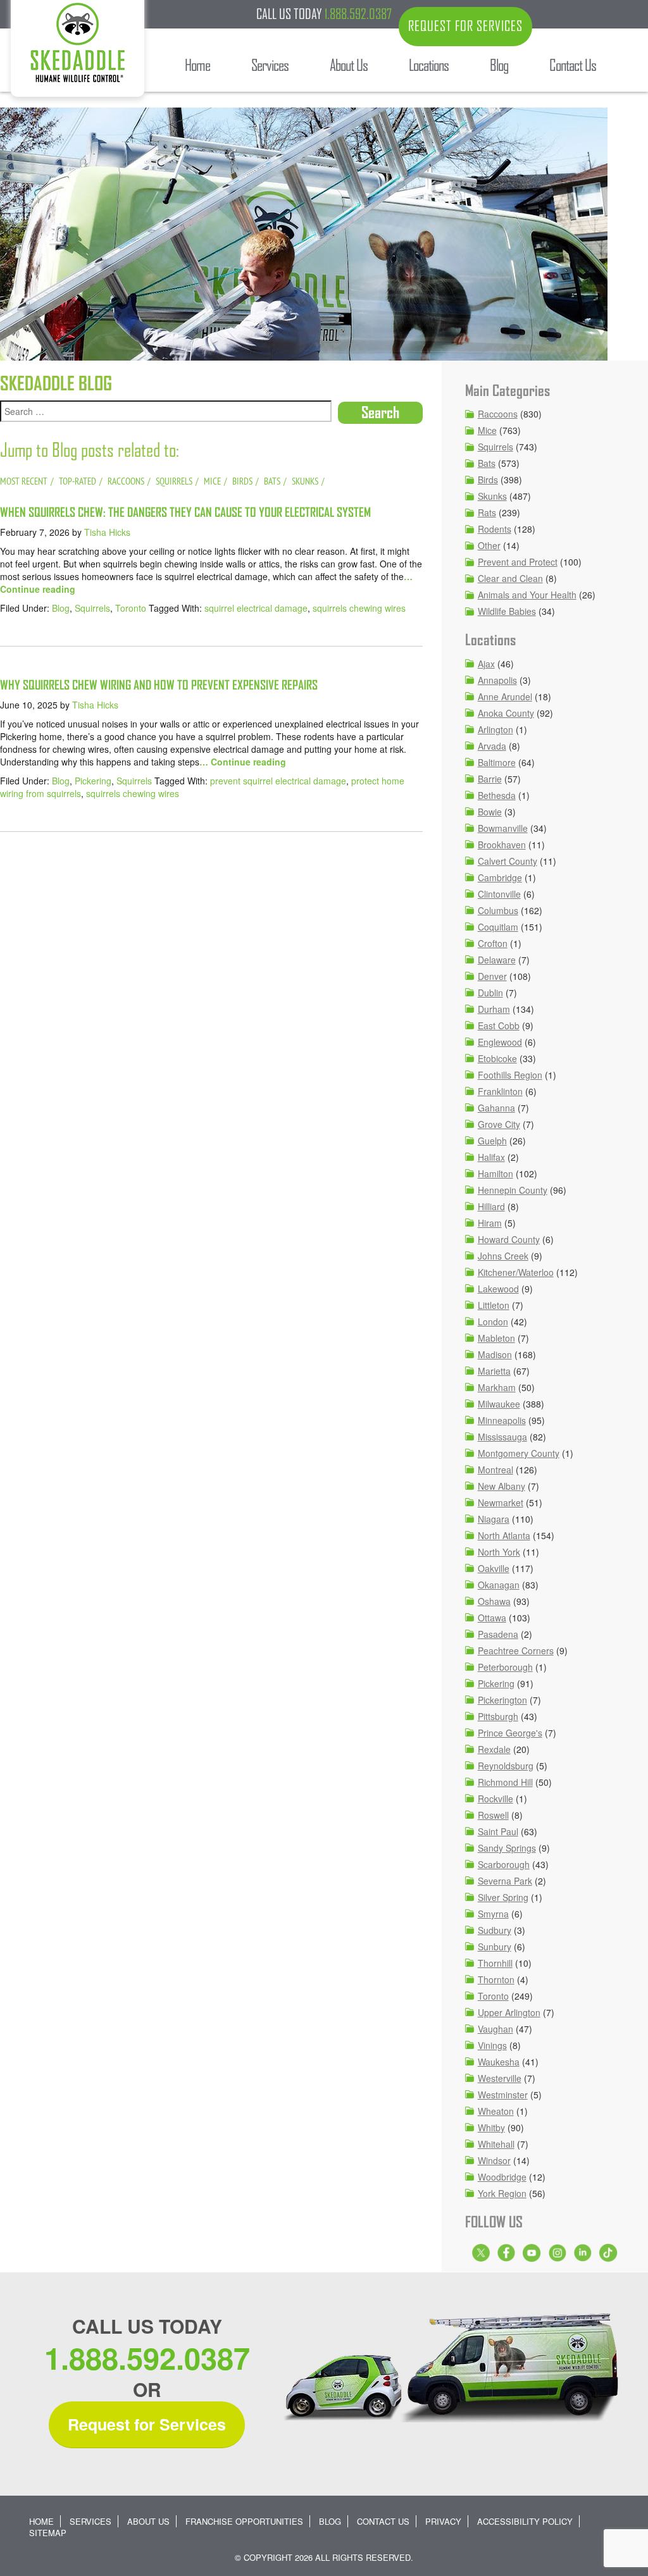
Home (41, 2521)
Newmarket (501, 1502)
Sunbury (495, 1947)
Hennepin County (513, 1190)
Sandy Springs (507, 1848)
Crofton (493, 943)
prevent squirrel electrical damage (278, 781)
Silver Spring (503, 1897)
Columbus (498, 910)
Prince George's (510, 1733)
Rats (487, 512)
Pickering (93, 781)
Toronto (131, 608)
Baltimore (497, 762)
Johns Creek (503, 1256)
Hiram (490, 1223)
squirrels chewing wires (359, 608)
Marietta (494, 1371)
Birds (488, 480)
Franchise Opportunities (244, 2521)
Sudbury (495, 1930)
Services (90, 2521)
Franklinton (500, 1091)
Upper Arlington (509, 2012)
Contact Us (383, 2521)
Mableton (496, 1338)
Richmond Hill (505, 1782)
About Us (148, 2521)
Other (489, 545)
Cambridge (500, 877)
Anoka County (506, 713)
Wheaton (496, 2111)
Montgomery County (519, 1453)
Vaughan (495, 2029)
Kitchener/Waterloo (516, 1272)
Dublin (490, 993)
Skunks (492, 496)
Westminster (503, 2095)
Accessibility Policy (525, 2521)
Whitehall (496, 2144)
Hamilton (495, 1173)
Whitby (491, 2127)
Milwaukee (499, 1404)
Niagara (494, 1519)
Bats (487, 463)
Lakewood (498, 1289)
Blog (61, 608)
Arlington (495, 729)
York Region (502, 2193)
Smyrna (493, 1914)
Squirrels (92, 608)
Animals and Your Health (527, 595)
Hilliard (491, 1206)
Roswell (493, 1815)
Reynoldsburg (506, 1766)
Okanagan (499, 1585)
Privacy (443, 2521)
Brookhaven (502, 845)
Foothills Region (510, 1075)
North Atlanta (504, 1535)
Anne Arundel (505, 697)
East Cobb (499, 1025)
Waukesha (499, 2062)
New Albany (502, 1486)
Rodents (495, 529)
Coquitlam (498, 927)
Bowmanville (503, 828)
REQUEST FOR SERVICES (465, 26)
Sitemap (48, 2533)
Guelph (492, 1141)
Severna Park (505, 1881)
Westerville (500, 2078)
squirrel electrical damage (256, 608)
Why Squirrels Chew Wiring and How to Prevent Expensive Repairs (159, 685)
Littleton (494, 1305)
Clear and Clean (510, 578)
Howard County (509, 1239)
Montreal (495, 1470)
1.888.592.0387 (358, 14)
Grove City (499, 1124)
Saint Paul (498, 1831)
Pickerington (502, 1700)
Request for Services (147, 2424)
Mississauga (502, 1437)
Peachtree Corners (516, 1650)
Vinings (492, 2045)
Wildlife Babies (507, 611)
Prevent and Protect (518, 562)
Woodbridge (502, 2177)
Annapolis (497, 680)
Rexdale (494, 1749)
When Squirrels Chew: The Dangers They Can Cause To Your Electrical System (185, 512)
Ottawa (492, 1618)
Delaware (497, 960)
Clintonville (499, 894)
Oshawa (494, 1601)
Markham (497, 1387)
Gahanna (496, 1108)
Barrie (490, 779)
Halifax (491, 1157)
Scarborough (504, 1864)
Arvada (492, 746)
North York (499, 1552)
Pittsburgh (498, 1716)
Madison (495, 1354)
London (493, 1322)
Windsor (494, 2160)
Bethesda (497, 795)
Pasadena (498, 1634)
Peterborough (505, 1667)
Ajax (486, 664)
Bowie (490, 812)
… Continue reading (243, 762)
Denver (492, 976)
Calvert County (508, 861)
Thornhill (495, 1963)
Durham (494, 1009)
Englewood (500, 1042)
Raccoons (498, 414)
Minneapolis (502, 1420)
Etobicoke (497, 1058)
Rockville (495, 1799)
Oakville (494, 1568)
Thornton (496, 1979)
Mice (487, 430)
